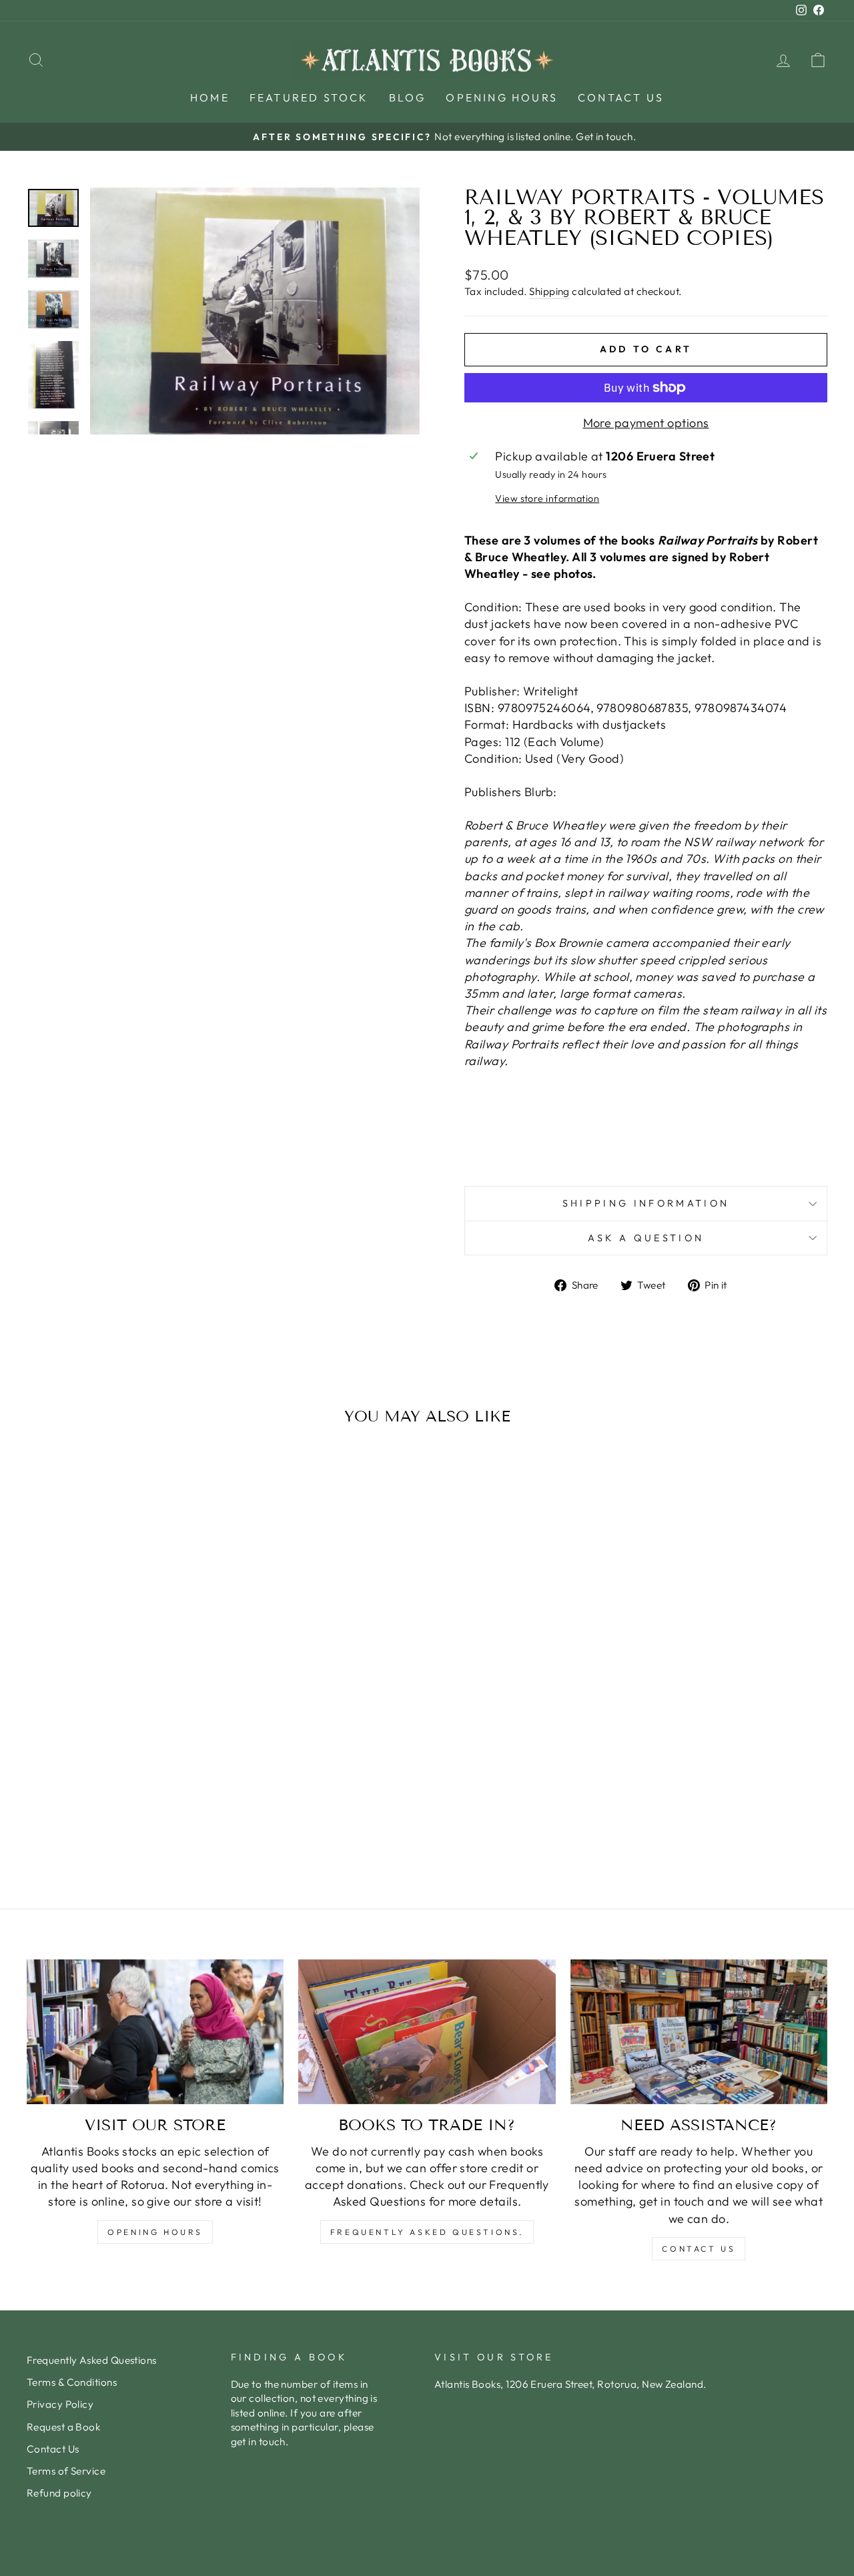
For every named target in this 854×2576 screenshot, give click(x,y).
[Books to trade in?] (427, 2032)
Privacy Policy (60, 2404)
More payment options (646, 423)
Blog (408, 97)
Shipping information (646, 1203)
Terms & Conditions (72, 2382)
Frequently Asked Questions (92, 2360)
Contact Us (621, 97)
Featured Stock (309, 97)
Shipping (549, 291)
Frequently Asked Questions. (427, 2232)
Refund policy (59, 2493)
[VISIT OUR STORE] (155, 2032)
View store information (547, 499)
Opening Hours (502, 97)
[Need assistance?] (699, 2032)
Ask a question (646, 1238)
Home (210, 97)
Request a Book (63, 2427)
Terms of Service (66, 2471)
